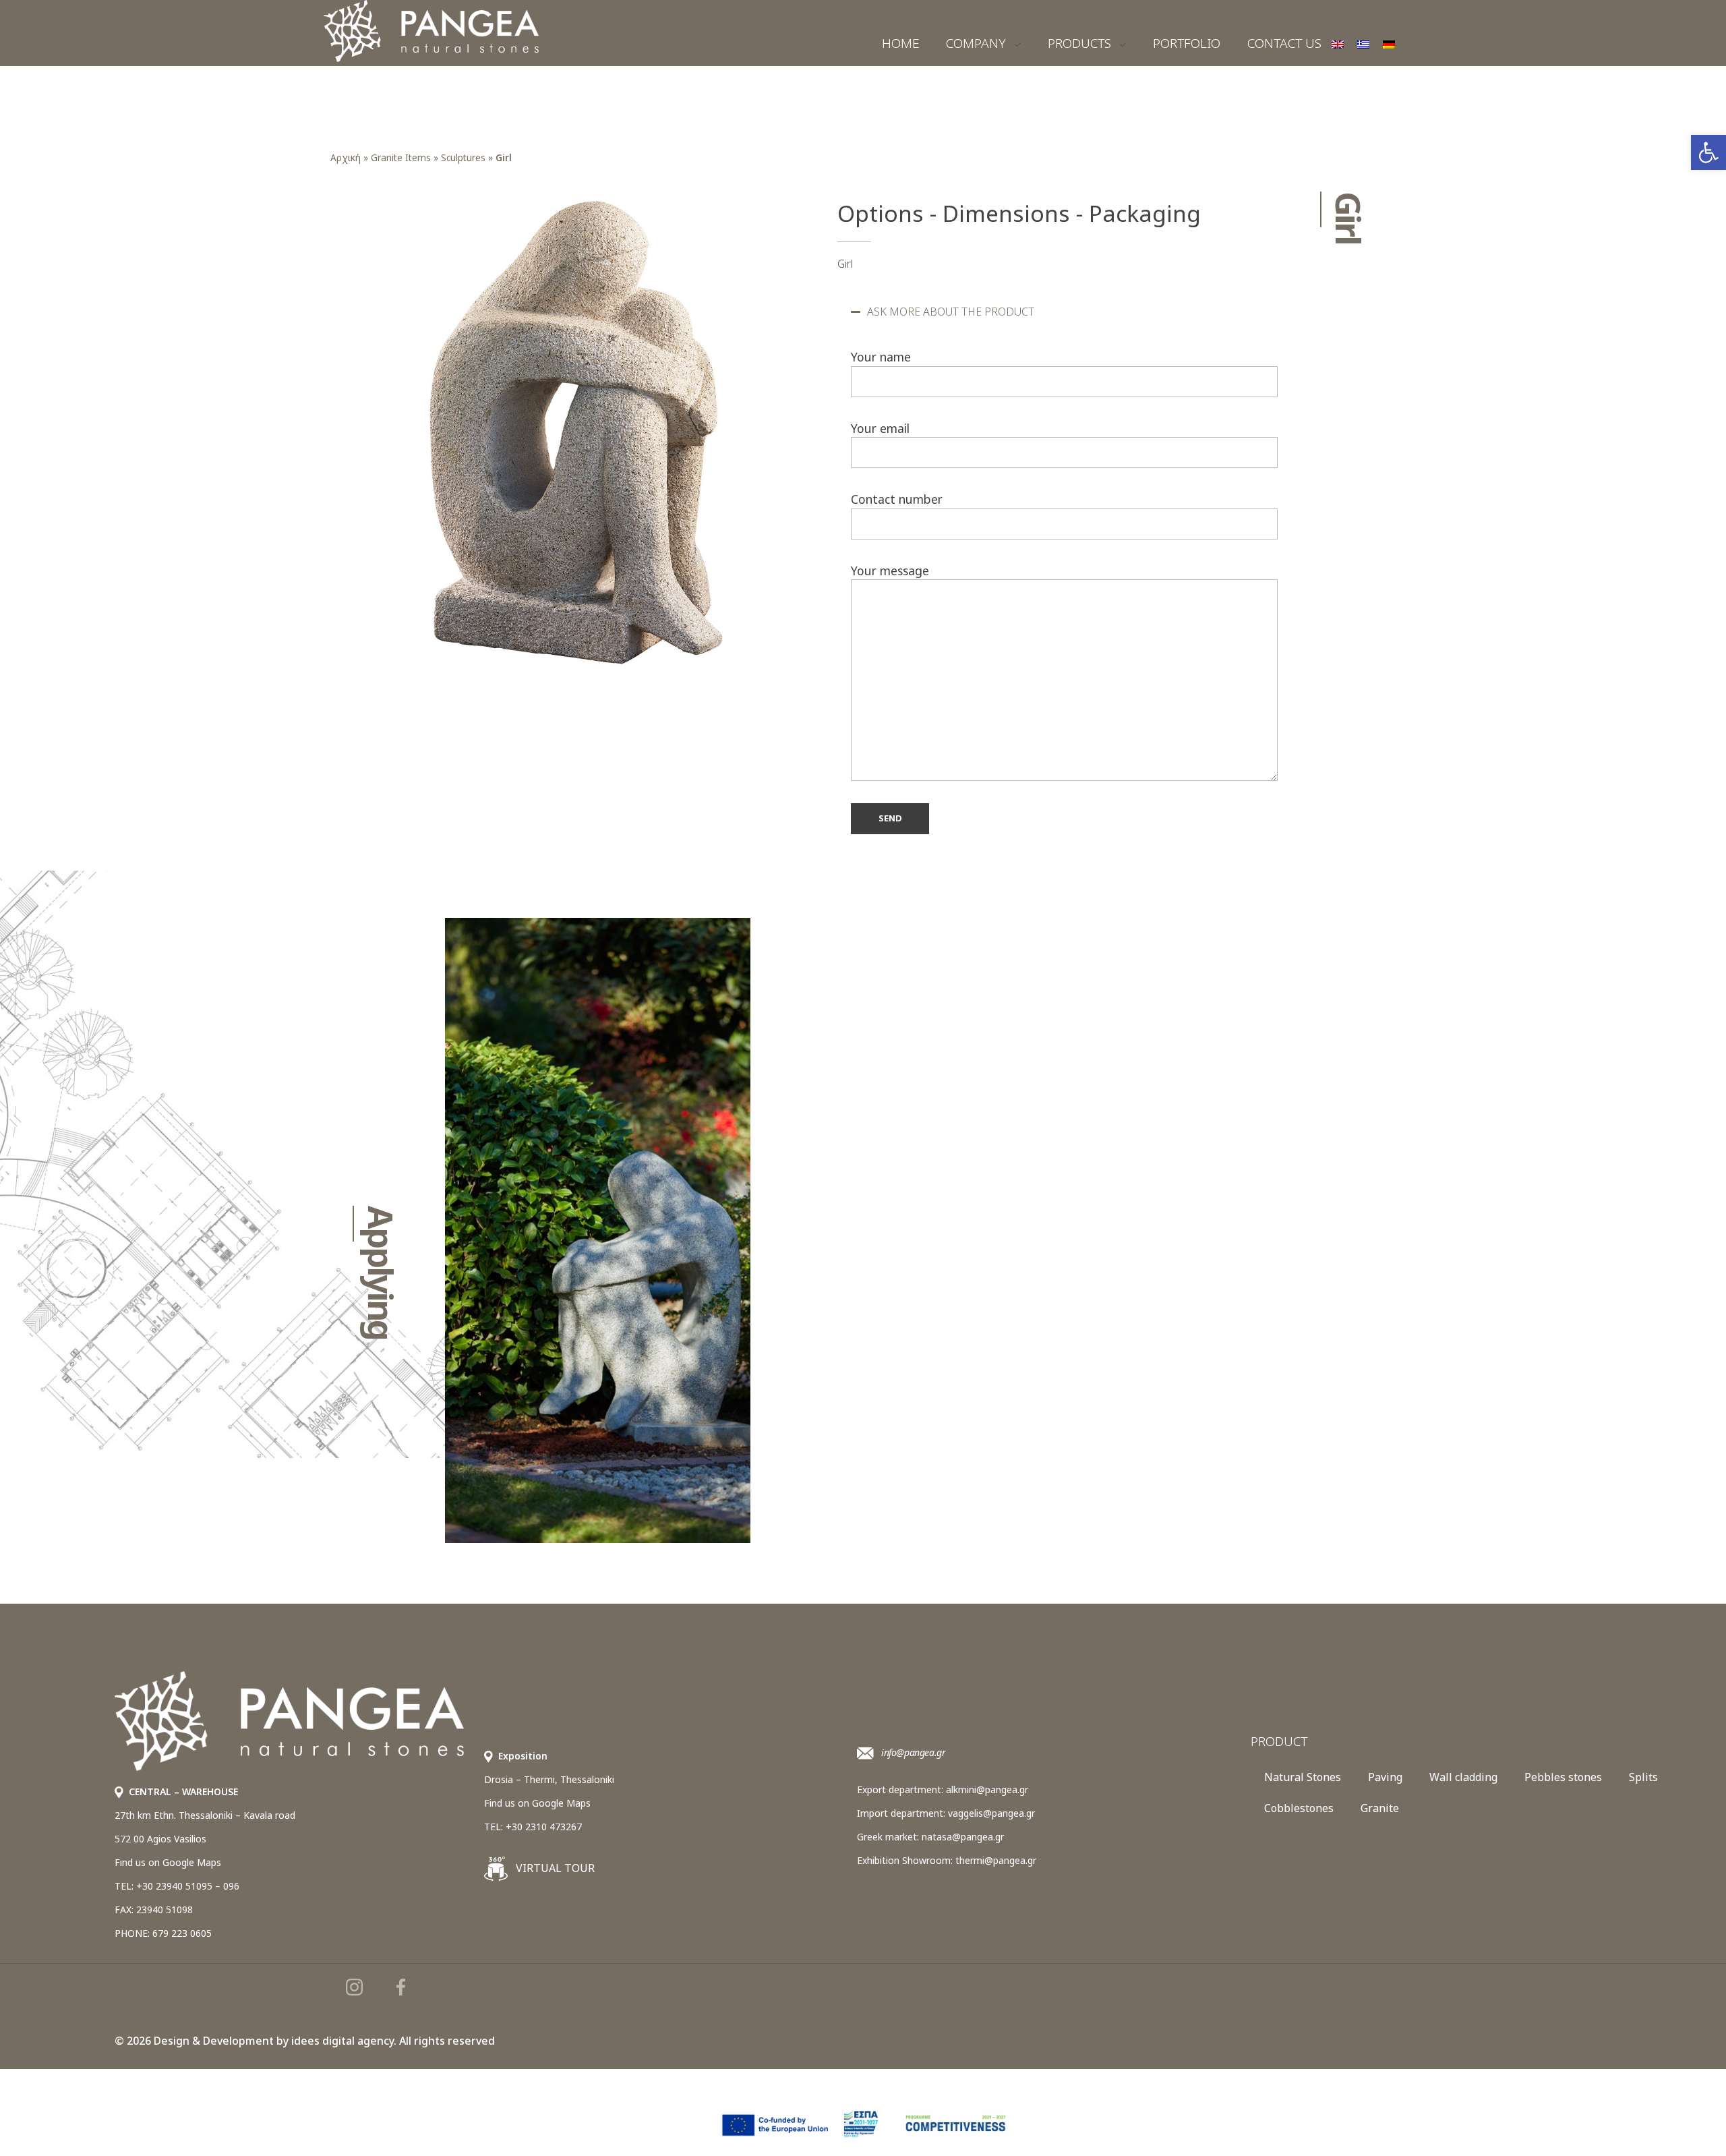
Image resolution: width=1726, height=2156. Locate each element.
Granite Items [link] (401, 157)
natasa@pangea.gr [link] (963, 1837)
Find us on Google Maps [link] (168, 1862)
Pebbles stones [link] (1563, 1777)
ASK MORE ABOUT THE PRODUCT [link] (951, 312)
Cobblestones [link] (1299, 1808)
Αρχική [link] (346, 157)
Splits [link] (1643, 1777)
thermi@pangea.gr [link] (996, 1860)
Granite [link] (1380, 1808)
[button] (1064, 312)
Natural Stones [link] (1303, 1777)
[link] (1708, 152)
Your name (881, 357)
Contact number (897, 499)
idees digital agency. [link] (344, 2041)
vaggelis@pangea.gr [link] (991, 1813)
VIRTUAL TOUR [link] (554, 1868)
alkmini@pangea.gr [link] (987, 1789)
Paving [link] (1385, 1777)
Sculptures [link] (463, 157)
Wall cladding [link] (1463, 1777)
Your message (890, 571)
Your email (880, 428)
